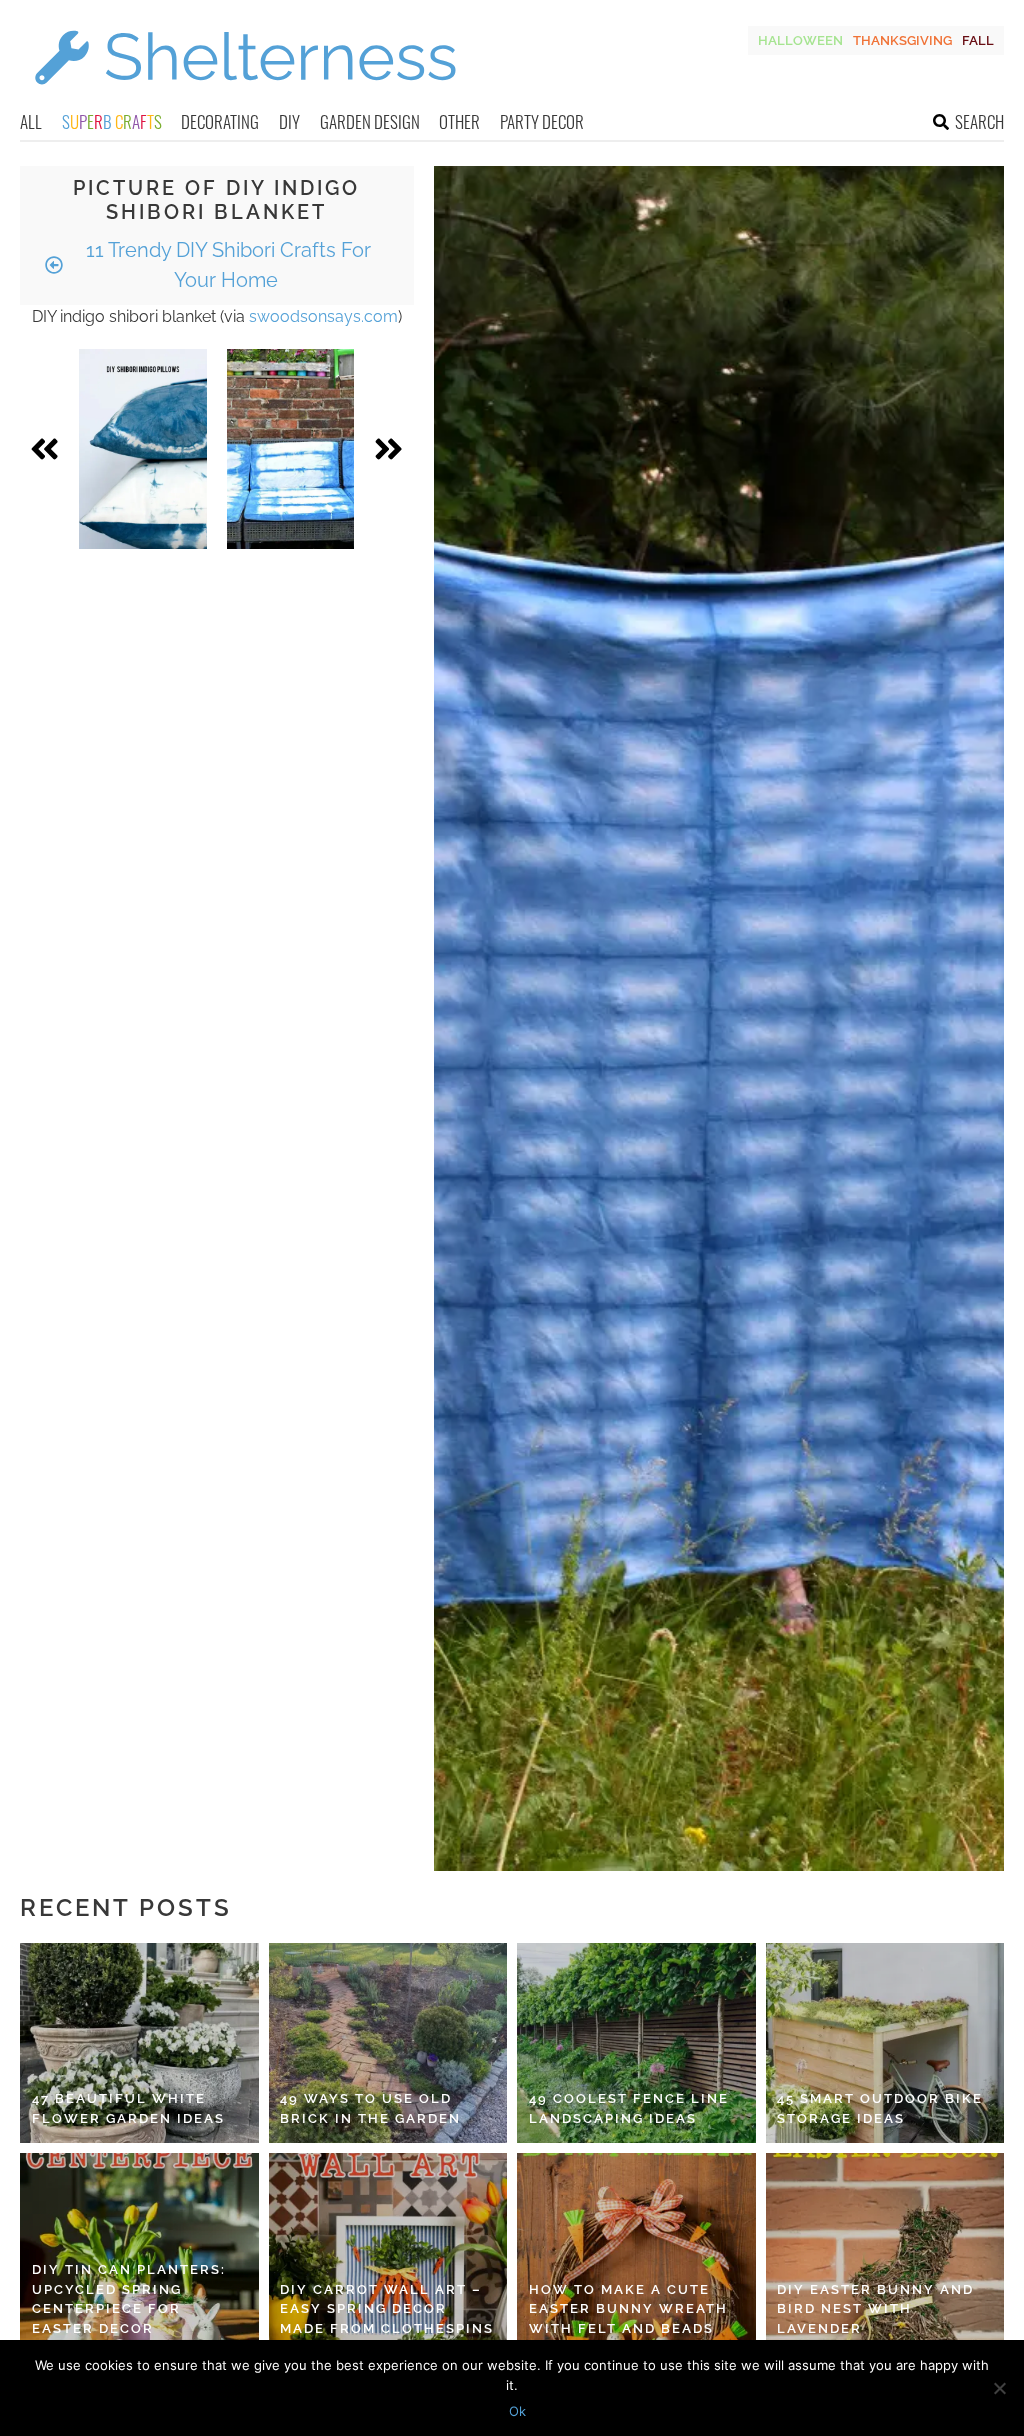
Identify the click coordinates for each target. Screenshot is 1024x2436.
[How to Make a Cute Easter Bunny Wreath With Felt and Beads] (636, 2253)
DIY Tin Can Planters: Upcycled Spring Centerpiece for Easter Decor (129, 2299)
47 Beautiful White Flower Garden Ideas (128, 2108)
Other (459, 121)
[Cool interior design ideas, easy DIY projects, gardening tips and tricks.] (245, 96)
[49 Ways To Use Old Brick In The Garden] (388, 2043)
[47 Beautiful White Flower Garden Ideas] (139, 2043)
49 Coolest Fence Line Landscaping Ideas (629, 2108)
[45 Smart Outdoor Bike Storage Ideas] (885, 2043)
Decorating (220, 121)
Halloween (800, 40)
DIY (289, 121)
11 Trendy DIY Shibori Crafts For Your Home (226, 265)
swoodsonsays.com (323, 316)
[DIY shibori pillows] (143, 449)
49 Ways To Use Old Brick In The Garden (370, 2108)
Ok (517, 2411)
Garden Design (370, 121)
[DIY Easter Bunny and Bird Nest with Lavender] (885, 2253)
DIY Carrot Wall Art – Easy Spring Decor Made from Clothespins (387, 2309)
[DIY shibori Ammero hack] (291, 449)
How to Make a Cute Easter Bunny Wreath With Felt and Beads (628, 2309)
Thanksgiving (902, 40)
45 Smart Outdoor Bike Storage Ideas (880, 2108)
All (31, 121)
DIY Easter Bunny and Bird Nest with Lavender (875, 2309)
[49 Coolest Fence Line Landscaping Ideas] (636, 2043)
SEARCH (979, 121)
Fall (978, 40)
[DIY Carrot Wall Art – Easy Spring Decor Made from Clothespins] (388, 2253)
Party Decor (542, 121)
